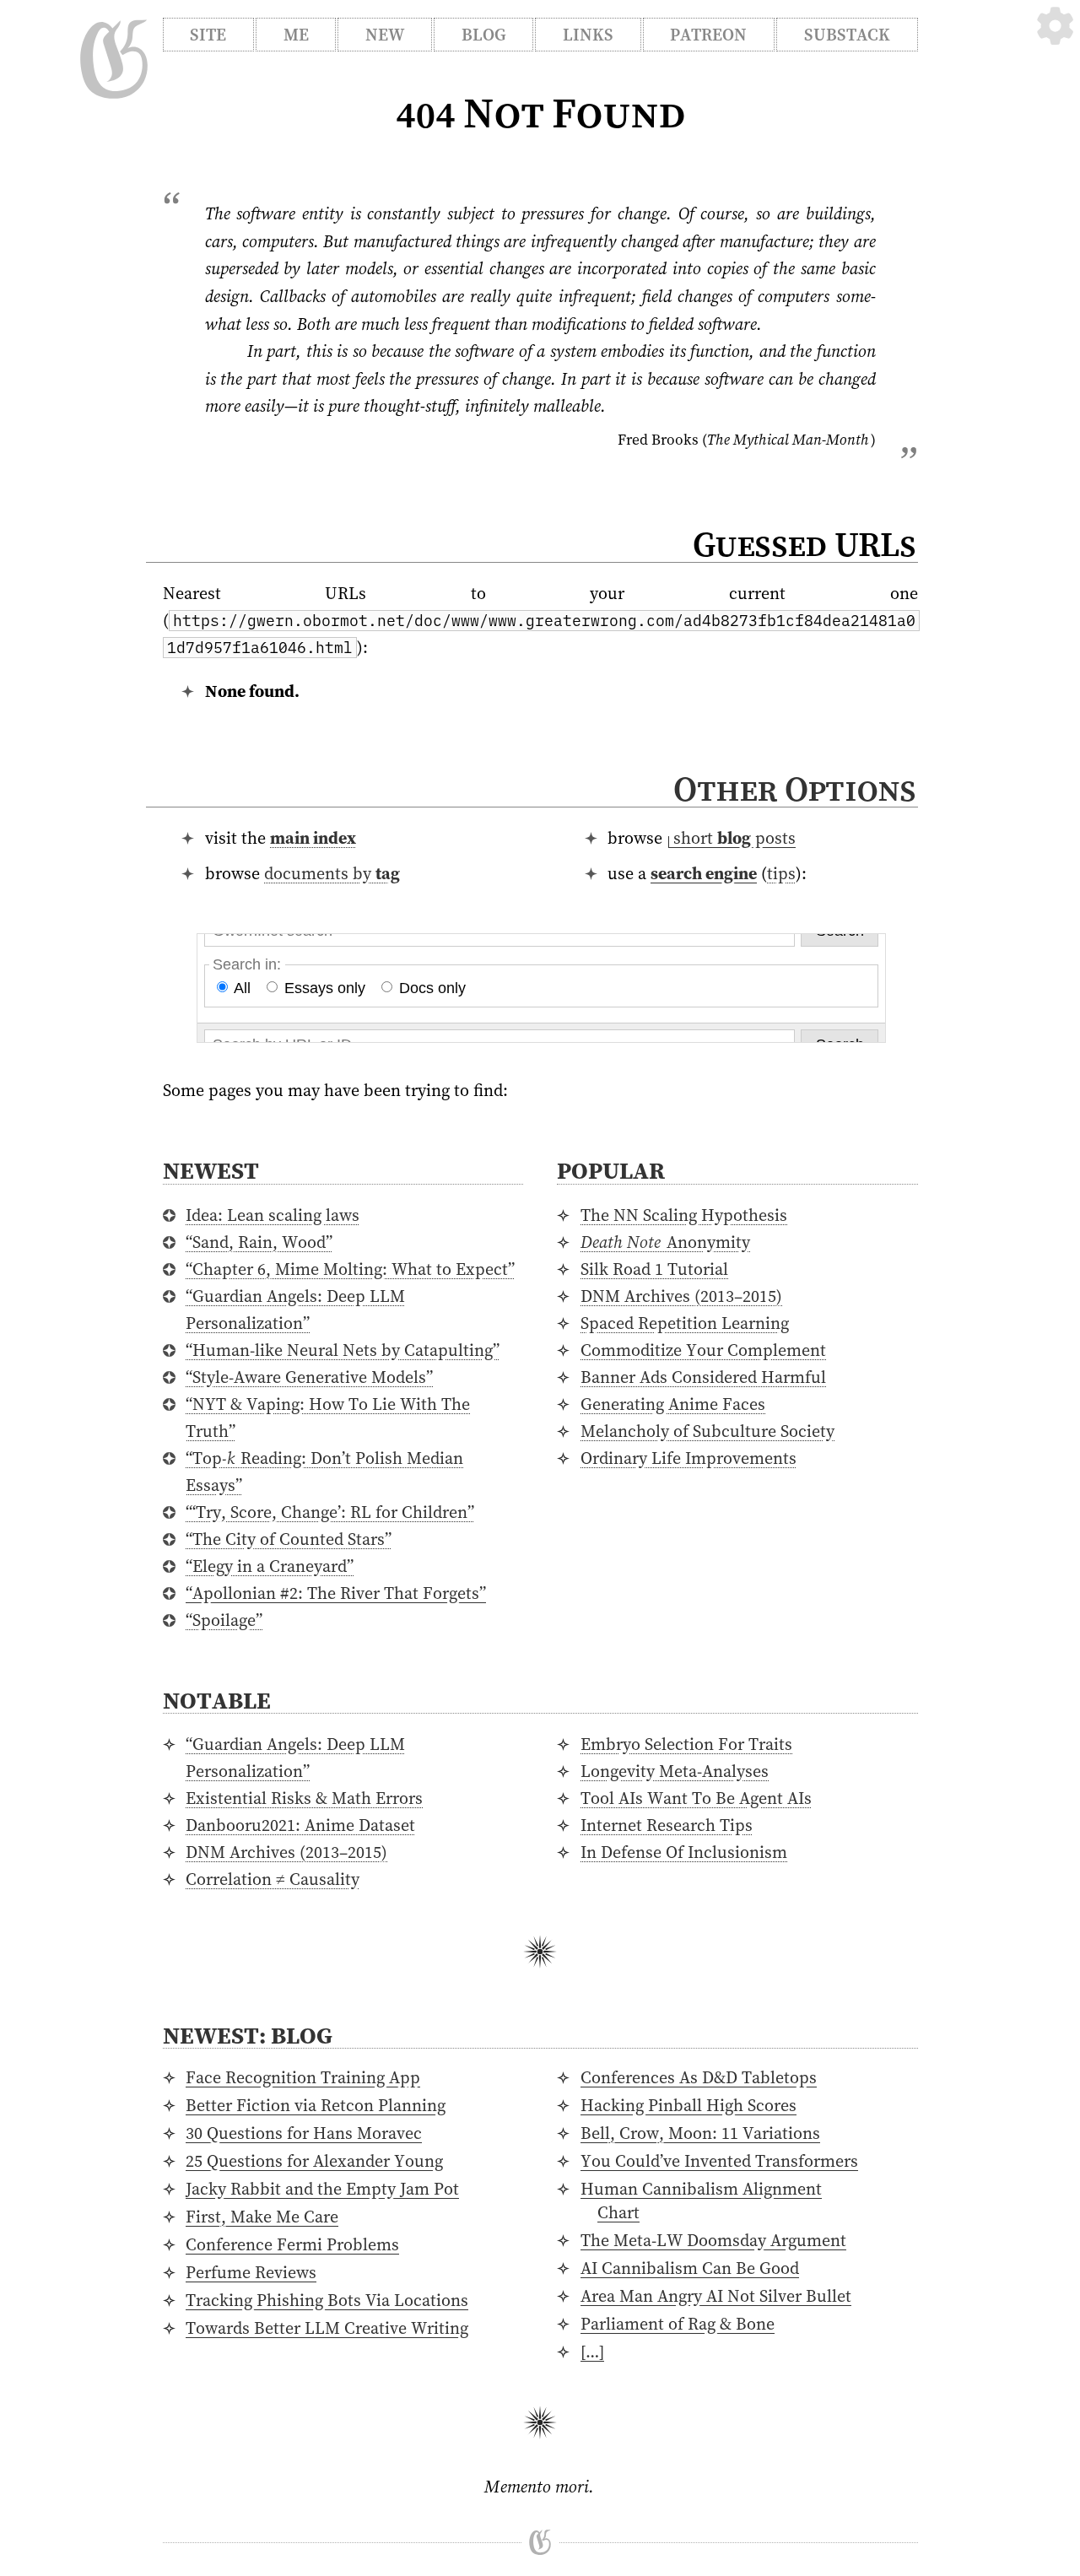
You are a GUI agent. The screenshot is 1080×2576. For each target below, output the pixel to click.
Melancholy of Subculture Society (707, 1431)
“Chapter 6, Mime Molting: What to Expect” (350, 1269)
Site (208, 35)
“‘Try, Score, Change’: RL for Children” (330, 1512)
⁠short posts (734, 838)
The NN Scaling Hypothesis (684, 1215)
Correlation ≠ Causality (273, 1879)
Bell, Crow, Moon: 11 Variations (700, 2133)
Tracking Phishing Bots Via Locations (327, 2300)
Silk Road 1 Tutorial (654, 1269)
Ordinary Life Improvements (688, 1458)
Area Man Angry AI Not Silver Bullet (716, 2296)
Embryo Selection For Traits (686, 1744)
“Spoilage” (224, 1620)
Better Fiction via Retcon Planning (316, 2105)
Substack (847, 35)
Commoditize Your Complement (703, 1350)
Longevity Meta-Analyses (675, 1771)
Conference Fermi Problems (292, 2244)
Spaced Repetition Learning (685, 1323)
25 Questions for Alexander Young (314, 2161)
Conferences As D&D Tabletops (699, 2077)
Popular (611, 1170)
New (385, 35)
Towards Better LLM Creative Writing (327, 2328)
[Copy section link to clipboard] (934, 792)
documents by (332, 873)
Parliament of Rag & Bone (678, 2324)
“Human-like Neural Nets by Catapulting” (343, 1350)
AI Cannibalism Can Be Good (690, 2268)
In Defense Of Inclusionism (684, 1852)
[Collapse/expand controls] (1055, 26)
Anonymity (665, 1242)
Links (588, 35)
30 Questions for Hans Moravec (304, 2133)
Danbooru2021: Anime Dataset (300, 1825)
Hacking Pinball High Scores (688, 2105)
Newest (211, 1170)
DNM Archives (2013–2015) (681, 1296)
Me (296, 35)
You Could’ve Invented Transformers (719, 2161)
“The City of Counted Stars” (289, 1539)
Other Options (794, 789)
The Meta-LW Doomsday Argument (713, 2240)
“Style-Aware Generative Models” (309, 1377)
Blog (484, 35)
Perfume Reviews (251, 2272)
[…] (592, 2352)
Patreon (708, 35)
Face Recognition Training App (303, 2077)
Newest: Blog (248, 2035)
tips (781, 873)
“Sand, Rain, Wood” (259, 1242)
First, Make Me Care (262, 2217)
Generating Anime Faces (673, 1404)
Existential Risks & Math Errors (304, 1798)
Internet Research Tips (667, 1825)
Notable (217, 1700)
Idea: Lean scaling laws (273, 1215)
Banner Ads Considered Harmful (703, 1377)
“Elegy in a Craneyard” (270, 1566)
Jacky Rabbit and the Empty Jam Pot (322, 2189)
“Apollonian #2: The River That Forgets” (336, 1593)
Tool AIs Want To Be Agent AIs (696, 1798)
